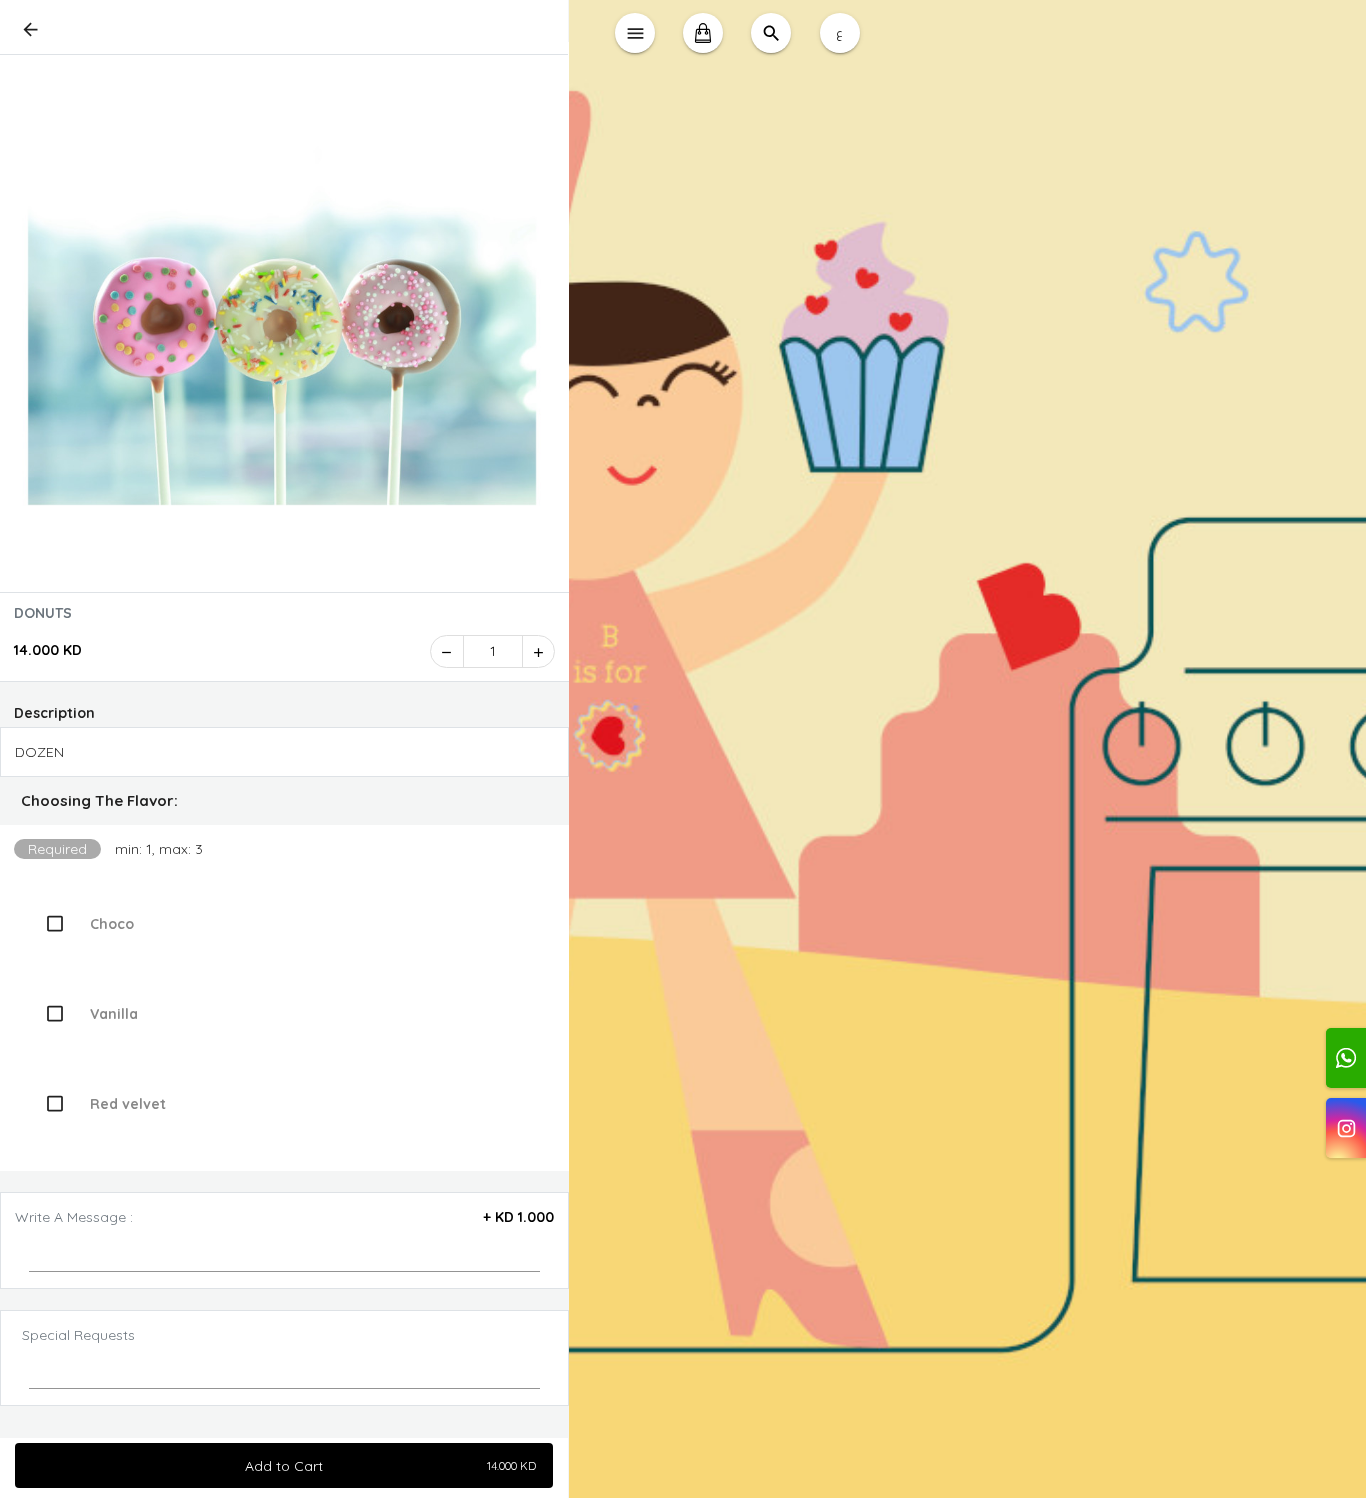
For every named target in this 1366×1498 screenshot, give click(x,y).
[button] (284, 801)
